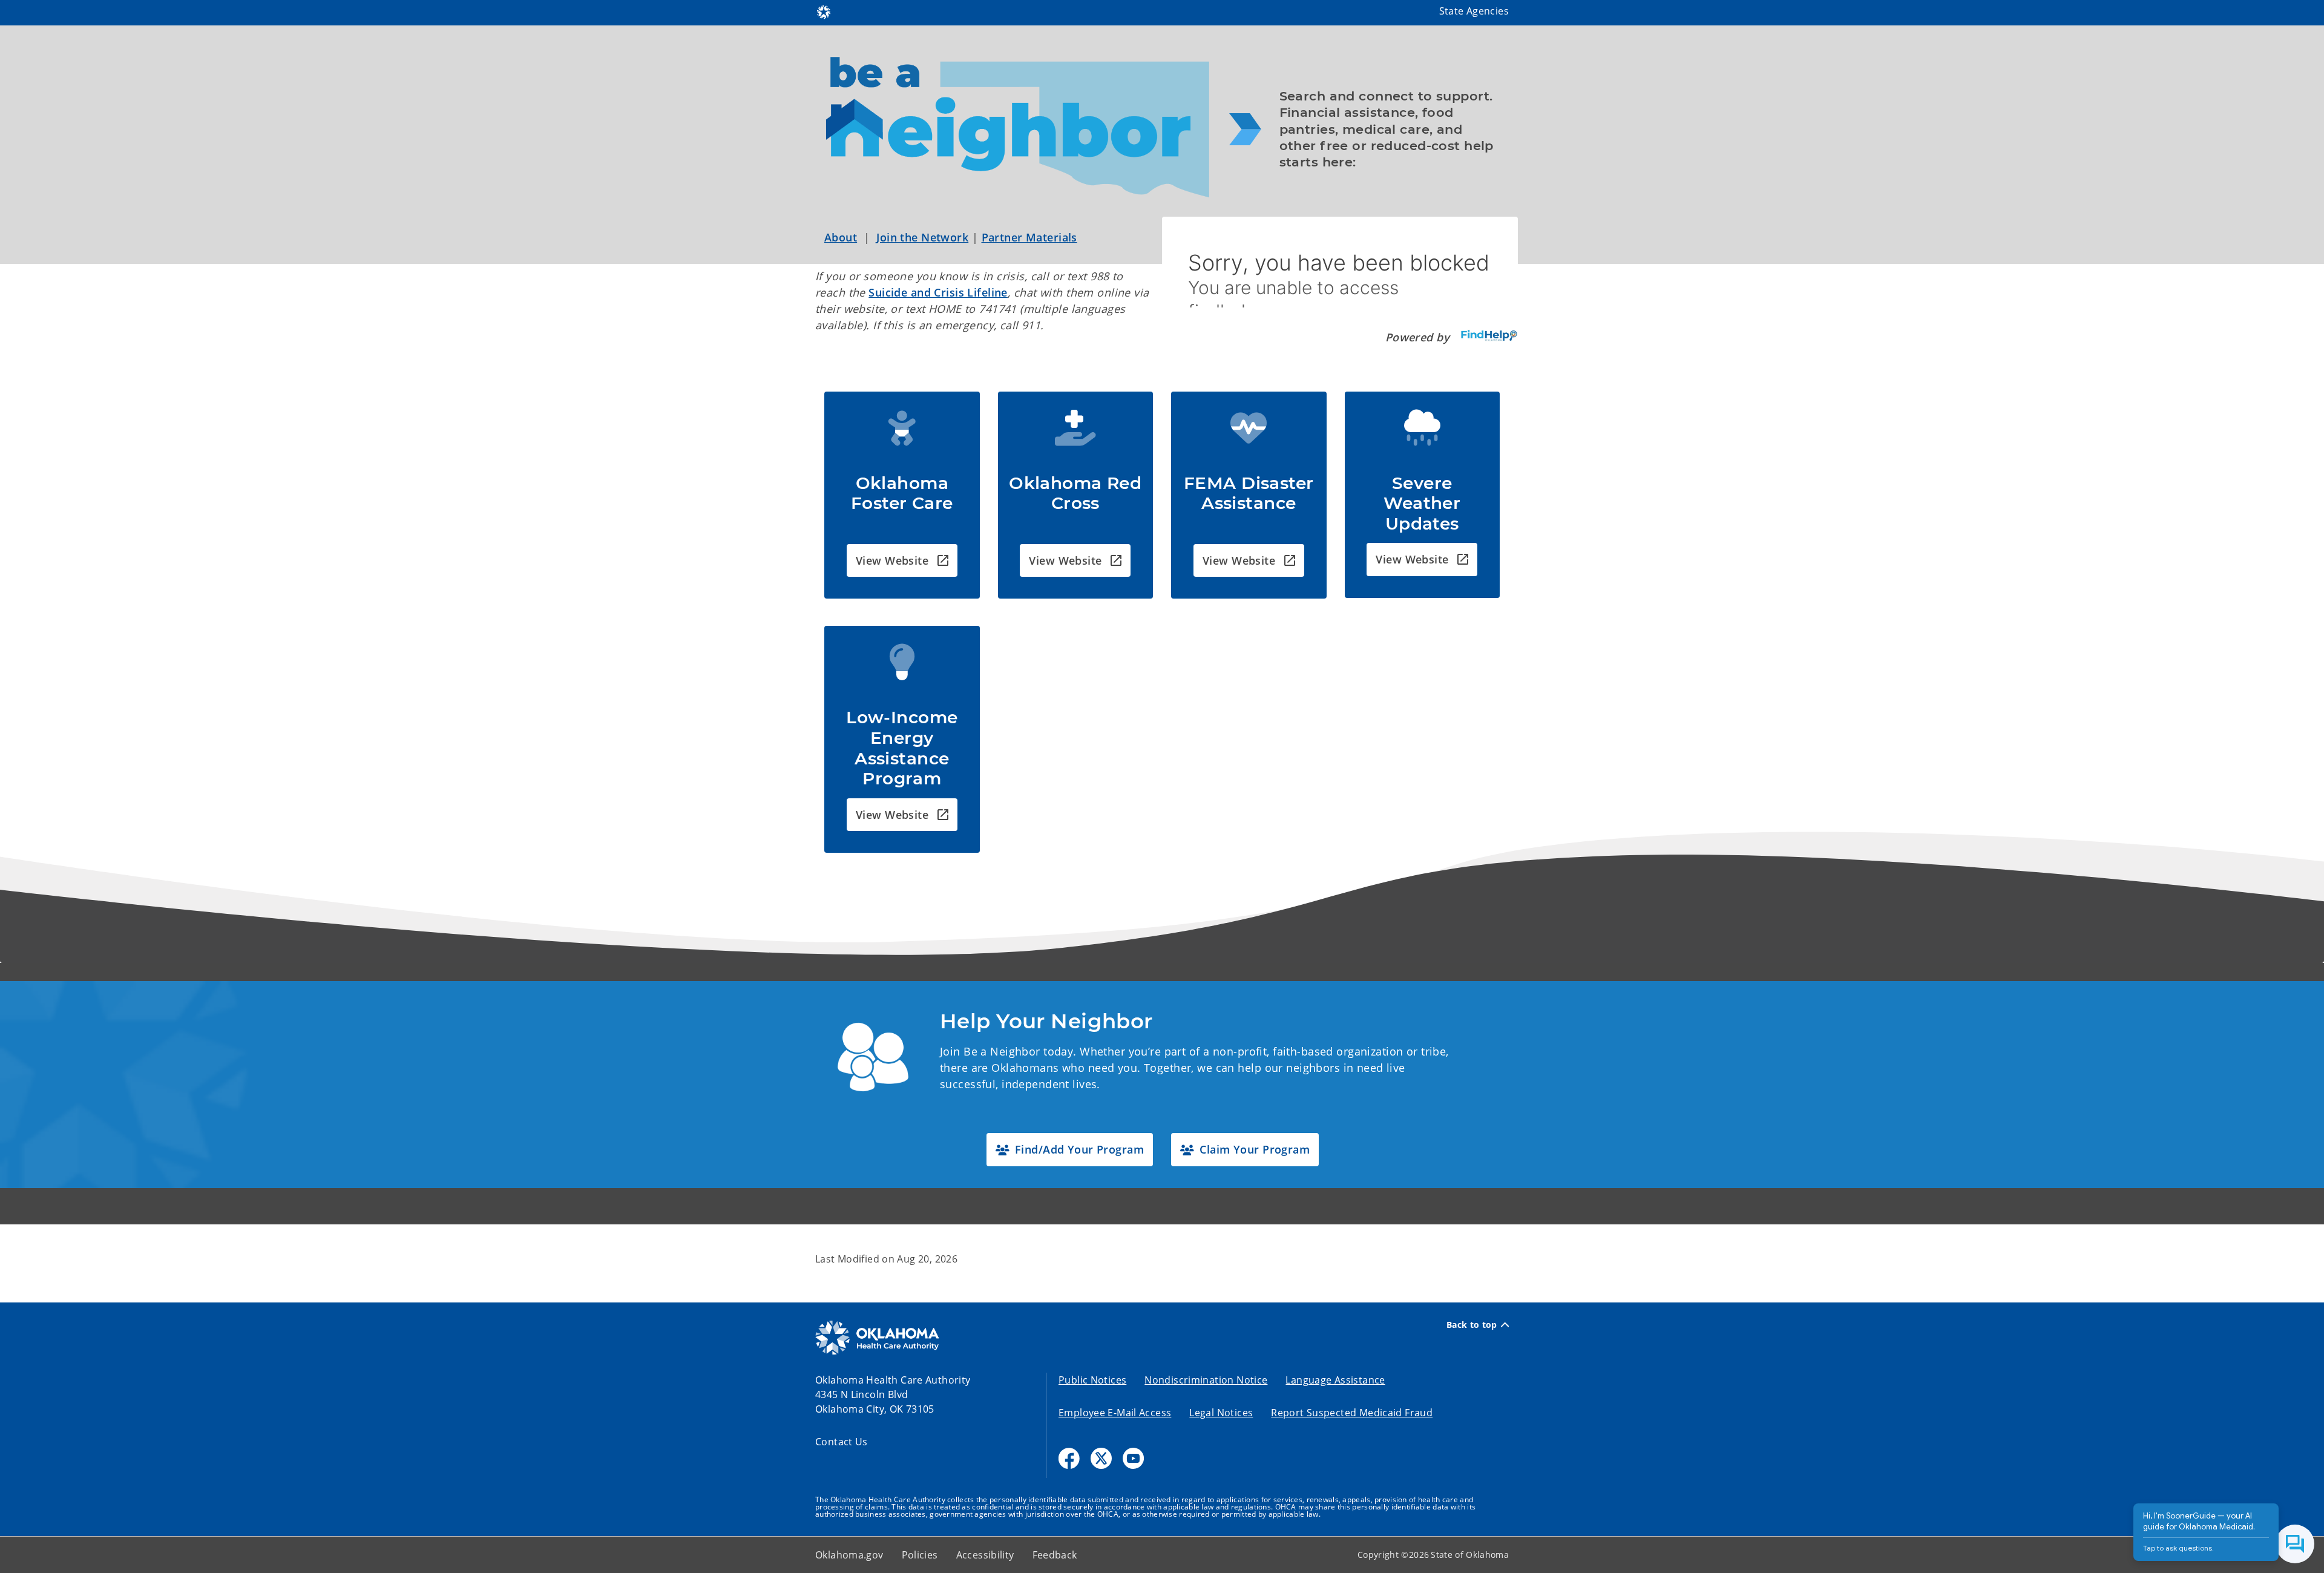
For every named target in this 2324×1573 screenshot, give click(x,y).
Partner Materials (1029, 237)
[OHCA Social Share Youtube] (1133, 1458)
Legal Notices (1221, 1413)
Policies (920, 1555)
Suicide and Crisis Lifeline (938, 292)
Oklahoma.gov (849, 1555)
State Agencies (1474, 11)
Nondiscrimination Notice (1206, 1380)
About (841, 237)
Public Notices (1092, 1380)
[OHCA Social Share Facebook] (1069, 1458)
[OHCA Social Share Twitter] (1101, 1458)
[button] (902, 561)
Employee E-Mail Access (1115, 1413)
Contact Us (842, 1442)
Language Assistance (1335, 1380)
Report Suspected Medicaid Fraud (1352, 1413)
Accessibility (985, 1555)
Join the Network (922, 237)
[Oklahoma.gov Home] (824, 11)
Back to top (1472, 1325)
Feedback (1055, 1555)
